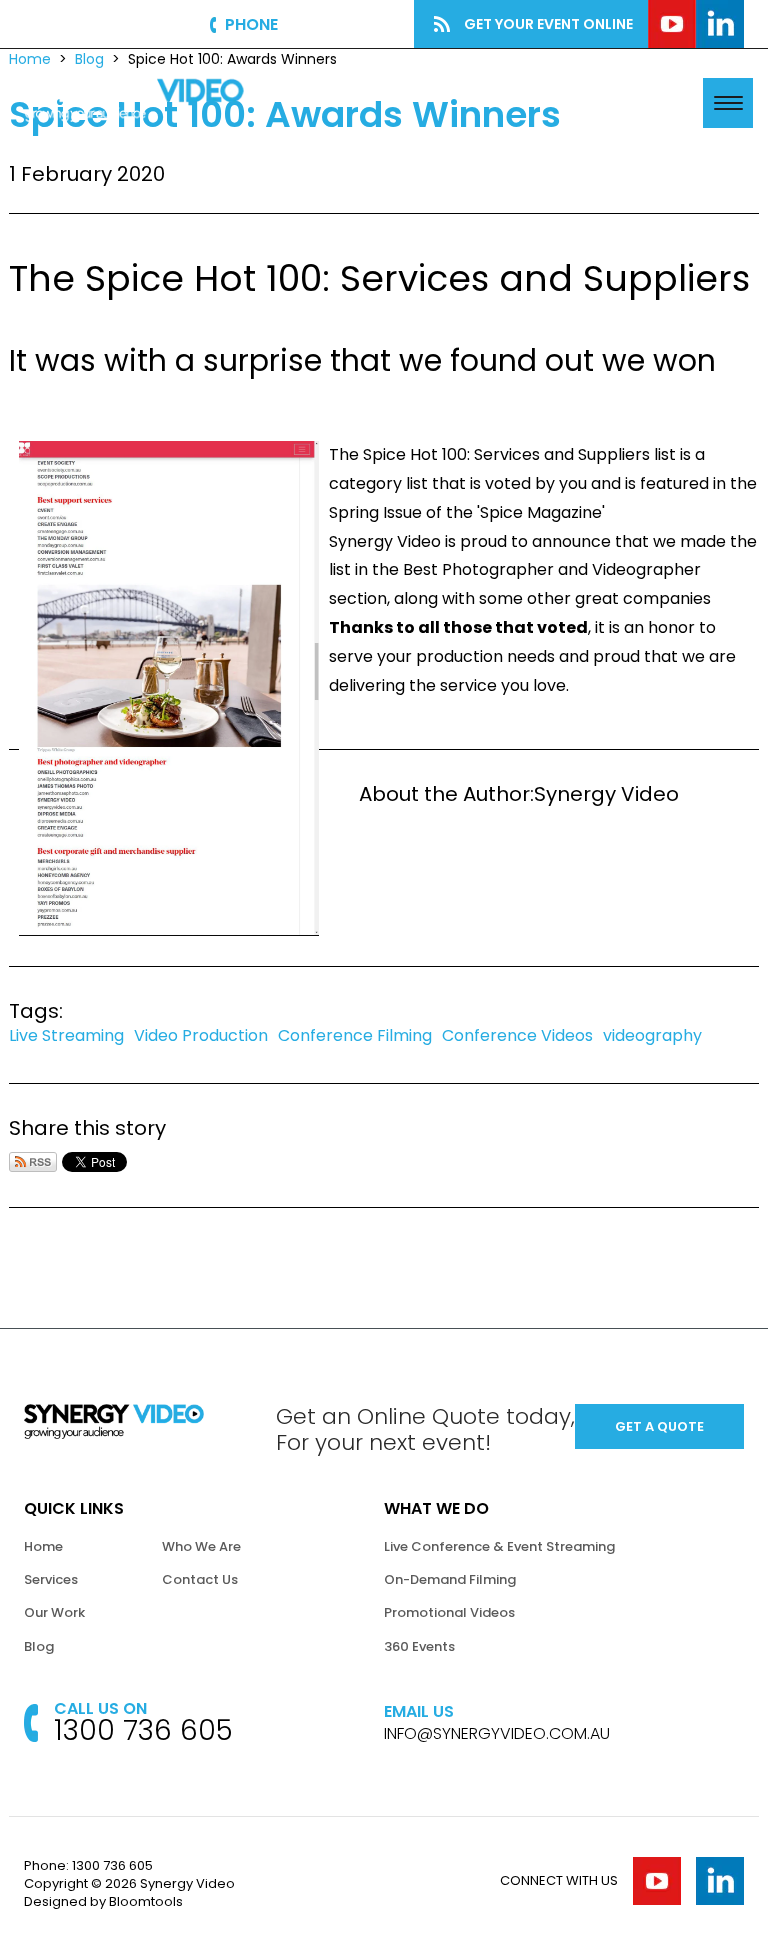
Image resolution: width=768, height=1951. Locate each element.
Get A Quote (621, 101)
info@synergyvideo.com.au (497, 1734)
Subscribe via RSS (33, 1162)
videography (652, 1035)
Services (51, 1579)
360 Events (419, 1646)
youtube (672, 24)
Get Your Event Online (548, 24)
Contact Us (200, 1579)
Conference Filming (355, 1035)
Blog (39, 1646)
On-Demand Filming (450, 1579)
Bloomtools (146, 1901)
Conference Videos (517, 1035)
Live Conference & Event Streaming (499, 1546)
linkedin (720, 24)
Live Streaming (66, 1035)
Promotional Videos (449, 1612)
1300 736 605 (335, 24)
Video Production (201, 1035)
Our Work (54, 1612)
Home (43, 1546)
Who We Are (201, 1546)
